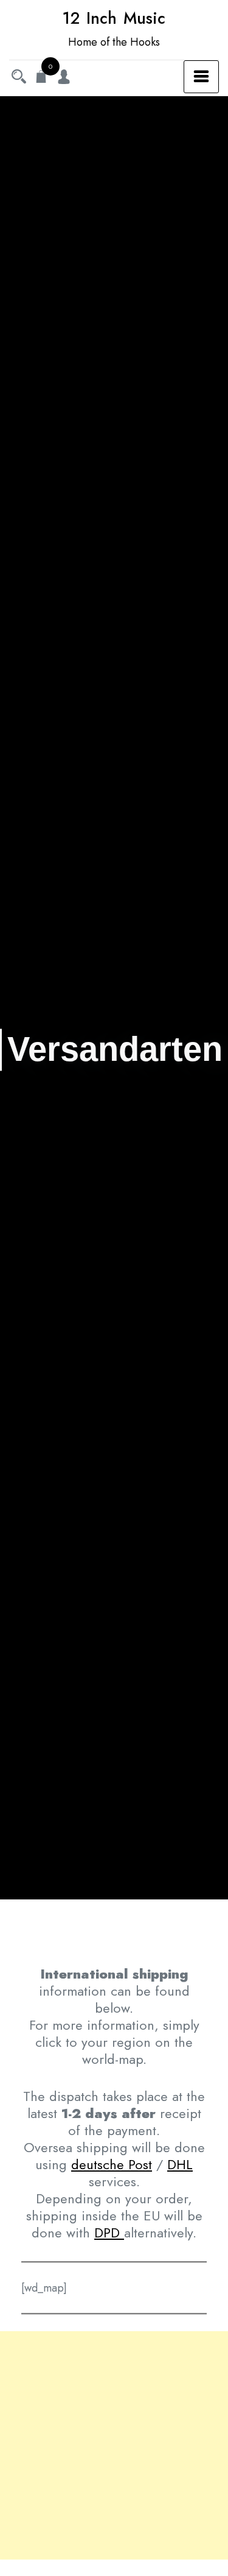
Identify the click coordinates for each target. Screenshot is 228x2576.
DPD (109, 2233)
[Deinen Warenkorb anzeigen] (41, 78)
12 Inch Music (114, 18)
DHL (180, 2164)
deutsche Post (112, 2164)
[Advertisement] (114, 2445)
